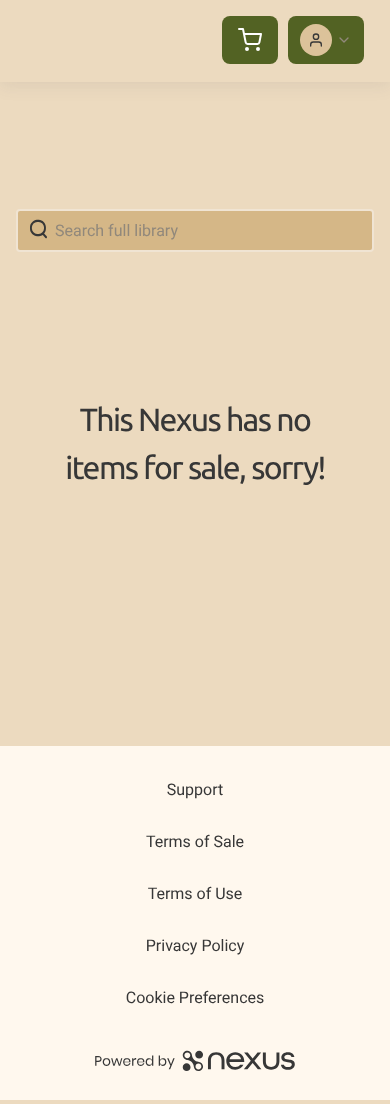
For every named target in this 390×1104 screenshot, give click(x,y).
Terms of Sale (195, 841)
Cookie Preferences (195, 997)
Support (195, 789)
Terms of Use (195, 893)
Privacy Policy (195, 945)
